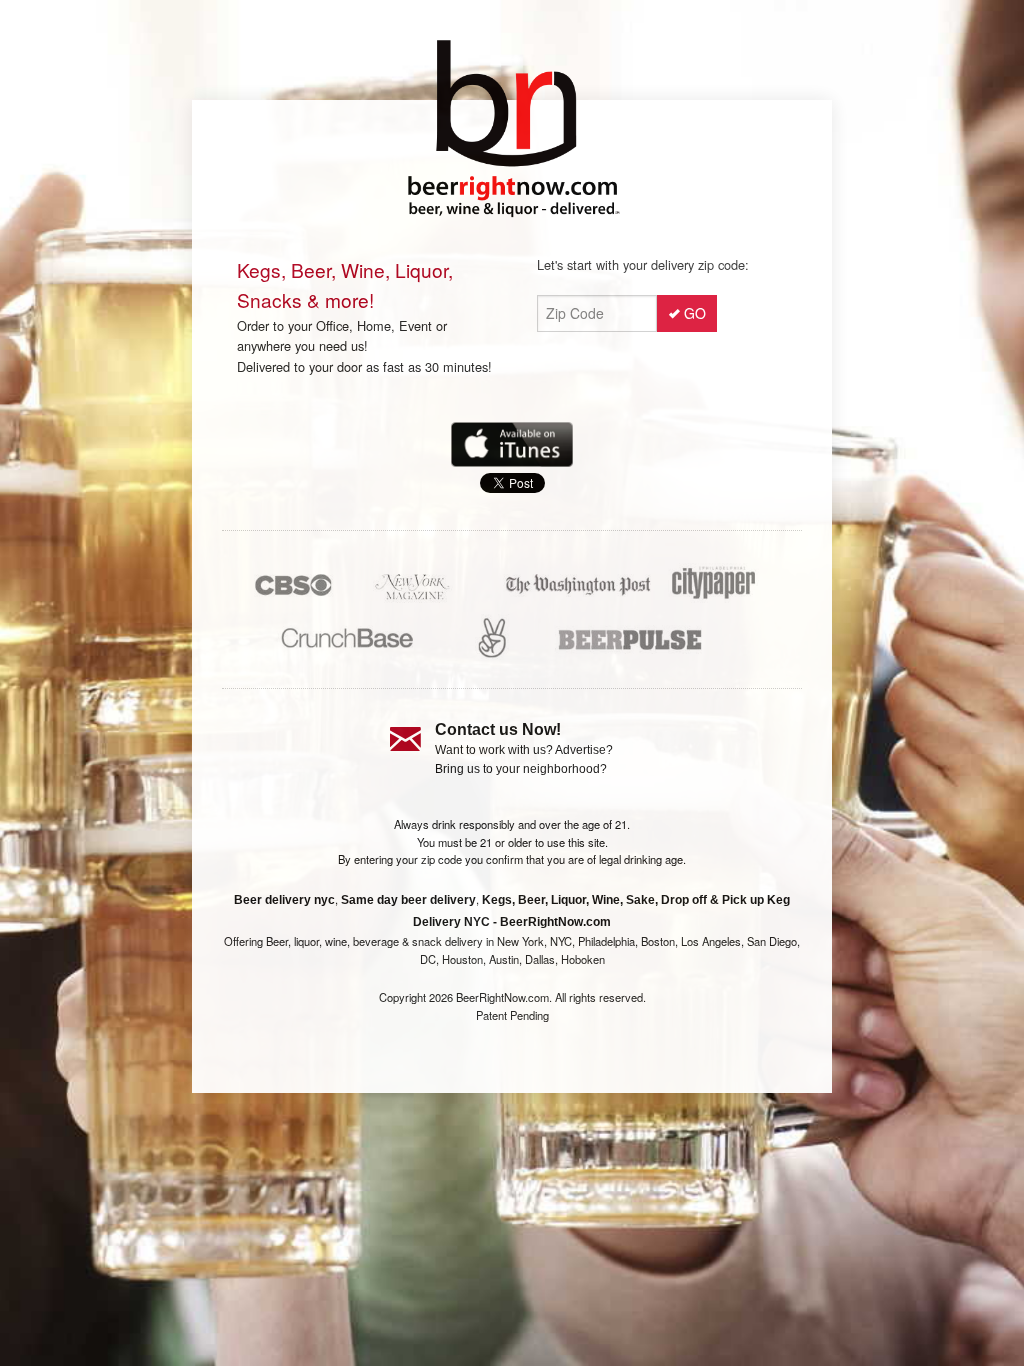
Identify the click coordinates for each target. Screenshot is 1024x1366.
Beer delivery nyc (284, 900)
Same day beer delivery (408, 900)
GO (695, 313)
